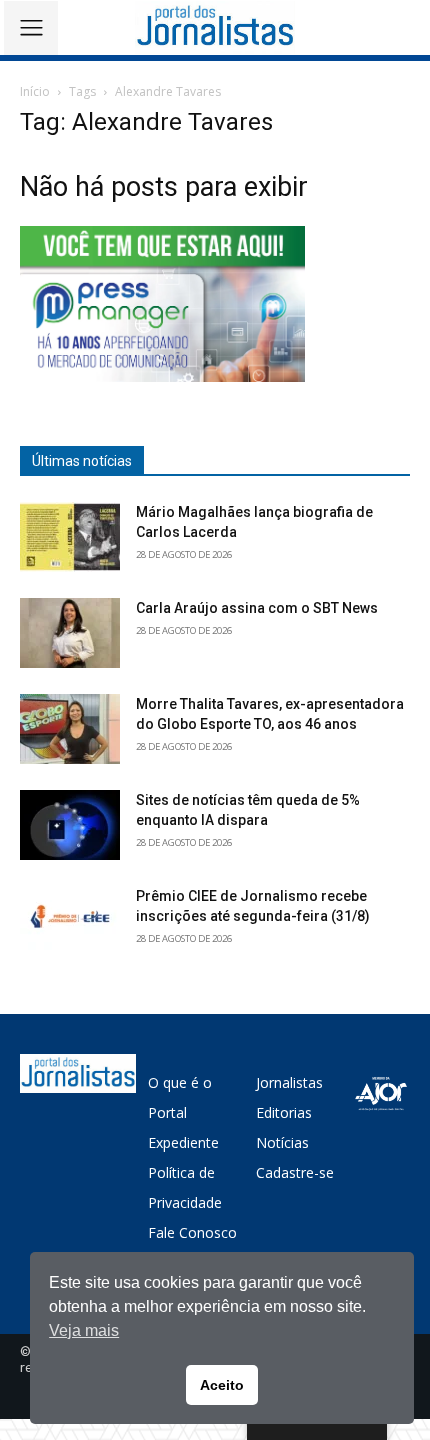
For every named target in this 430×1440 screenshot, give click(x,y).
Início (35, 91)
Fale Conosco (192, 1232)
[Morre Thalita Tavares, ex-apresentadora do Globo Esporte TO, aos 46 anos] (70, 729)
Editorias (284, 1112)
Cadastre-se (295, 1172)
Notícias (282, 1142)
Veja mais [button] (84, 1330)
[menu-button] (31, 28)
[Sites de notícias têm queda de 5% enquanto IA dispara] (70, 825)
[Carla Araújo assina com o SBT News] (70, 633)
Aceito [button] (222, 1385)
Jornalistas (289, 1082)
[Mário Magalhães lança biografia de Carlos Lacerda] (70, 537)
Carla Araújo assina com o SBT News (257, 608)
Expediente (183, 1142)
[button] (400, 27)
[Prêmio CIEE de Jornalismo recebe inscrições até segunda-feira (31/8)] (70, 921)
